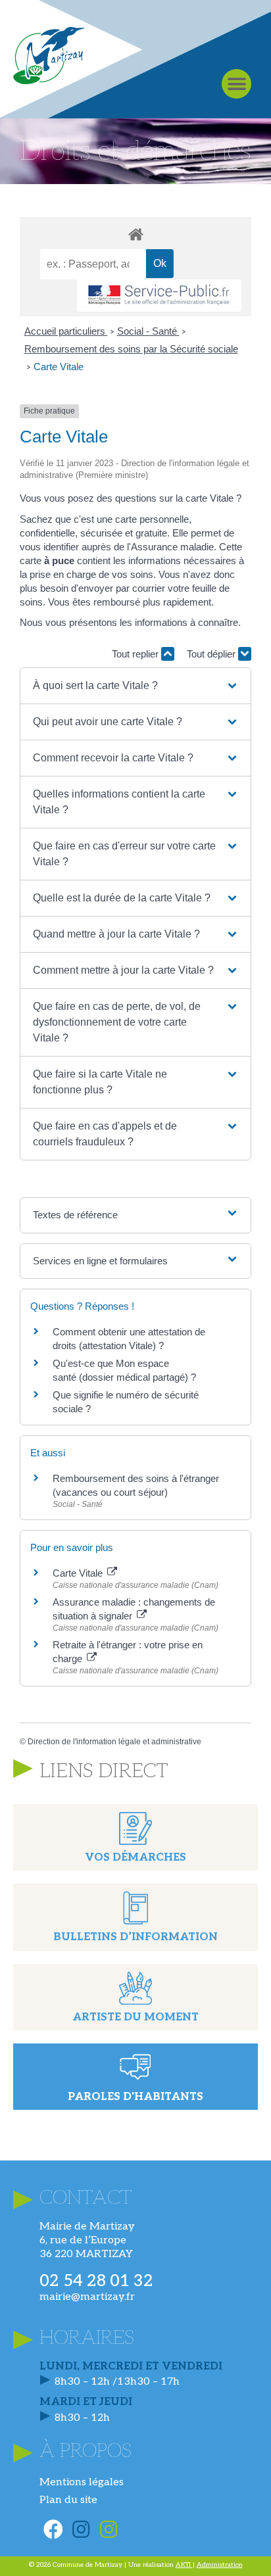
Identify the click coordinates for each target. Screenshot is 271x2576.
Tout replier (136, 654)
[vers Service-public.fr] (159, 296)
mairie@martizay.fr (87, 2297)
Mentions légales (82, 2482)
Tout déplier (212, 654)
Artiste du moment (135, 2017)
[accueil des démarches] (135, 234)
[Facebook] (53, 2529)
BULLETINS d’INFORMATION (135, 1937)
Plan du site (68, 2500)
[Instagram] (81, 2529)
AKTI (184, 2565)
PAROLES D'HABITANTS (135, 2097)
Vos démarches (135, 1858)
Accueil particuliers (66, 331)
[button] (236, 84)
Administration (220, 2565)
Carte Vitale (59, 367)
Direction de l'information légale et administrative (114, 1742)
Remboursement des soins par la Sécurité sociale (131, 349)
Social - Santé (148, 331)
